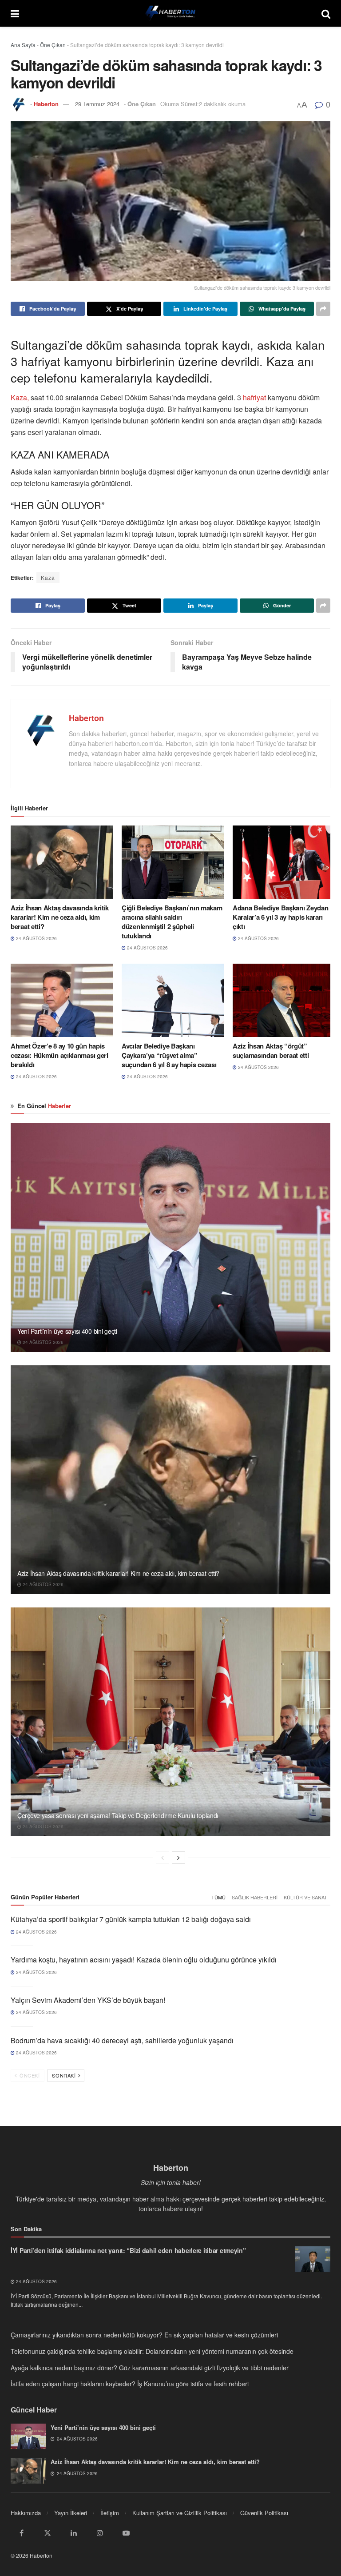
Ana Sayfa (23, 45)
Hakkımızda (26, 2513)
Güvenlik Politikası (264, 2513)
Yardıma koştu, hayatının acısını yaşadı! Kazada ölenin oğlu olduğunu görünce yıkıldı (144, 1960)
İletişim (110, 2513)
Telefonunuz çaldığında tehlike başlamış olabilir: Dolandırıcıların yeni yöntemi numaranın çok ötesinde (152, 2351)
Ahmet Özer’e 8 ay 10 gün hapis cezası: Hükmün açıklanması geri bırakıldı (59, 1055)
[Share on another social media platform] (323, 309)
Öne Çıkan (53, 45)
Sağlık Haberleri (255, 1897)
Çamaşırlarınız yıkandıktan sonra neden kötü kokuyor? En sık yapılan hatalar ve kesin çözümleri (144, 2335)
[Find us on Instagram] (100, 2533)
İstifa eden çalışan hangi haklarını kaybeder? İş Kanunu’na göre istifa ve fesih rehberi (130, 2384)
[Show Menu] (15, 13)
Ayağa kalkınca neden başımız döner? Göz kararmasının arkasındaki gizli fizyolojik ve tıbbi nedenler (150, 2368)
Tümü (218, 1897)
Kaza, (20, 397)
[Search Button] (326, 13)
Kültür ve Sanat (305, 1897)
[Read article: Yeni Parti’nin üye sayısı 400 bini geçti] (170, 1238)
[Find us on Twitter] (48, 2533)
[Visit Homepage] (170, 13)
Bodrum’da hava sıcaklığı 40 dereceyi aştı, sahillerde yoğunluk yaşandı (122, 2040)
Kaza (48, 577)
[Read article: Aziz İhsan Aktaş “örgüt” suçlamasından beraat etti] (284, 1000)
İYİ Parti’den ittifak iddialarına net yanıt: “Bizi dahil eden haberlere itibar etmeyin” (128, 2250)
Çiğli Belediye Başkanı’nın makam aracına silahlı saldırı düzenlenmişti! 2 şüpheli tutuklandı (172, 922)
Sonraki (64, 2075)
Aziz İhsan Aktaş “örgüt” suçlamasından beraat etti (271, 1051)
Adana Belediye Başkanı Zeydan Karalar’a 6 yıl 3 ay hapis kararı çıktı (280, 917)
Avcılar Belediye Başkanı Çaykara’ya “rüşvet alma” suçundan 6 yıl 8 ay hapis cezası (169, 1055)
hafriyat (254, 397)
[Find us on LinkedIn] (74, 2533)
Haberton (46, 104)
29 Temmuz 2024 (97, 104)
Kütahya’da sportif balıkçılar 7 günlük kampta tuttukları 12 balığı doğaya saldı (131, 1919)
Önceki (29, 2075)
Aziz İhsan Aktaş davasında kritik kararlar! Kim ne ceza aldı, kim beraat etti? (60, 917)
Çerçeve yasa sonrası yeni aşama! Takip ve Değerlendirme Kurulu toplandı (118, 1815)
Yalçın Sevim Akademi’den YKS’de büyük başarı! (88, 2000)
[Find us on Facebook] (21, 2533)
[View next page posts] (178, 1858)
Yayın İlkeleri (71, 2513)
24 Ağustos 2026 (36, 938)
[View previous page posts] (163, 1858)
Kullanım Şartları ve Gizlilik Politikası (180, 2513)
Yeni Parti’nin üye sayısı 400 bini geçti (67, 1331)
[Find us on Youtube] (126, 2533)
